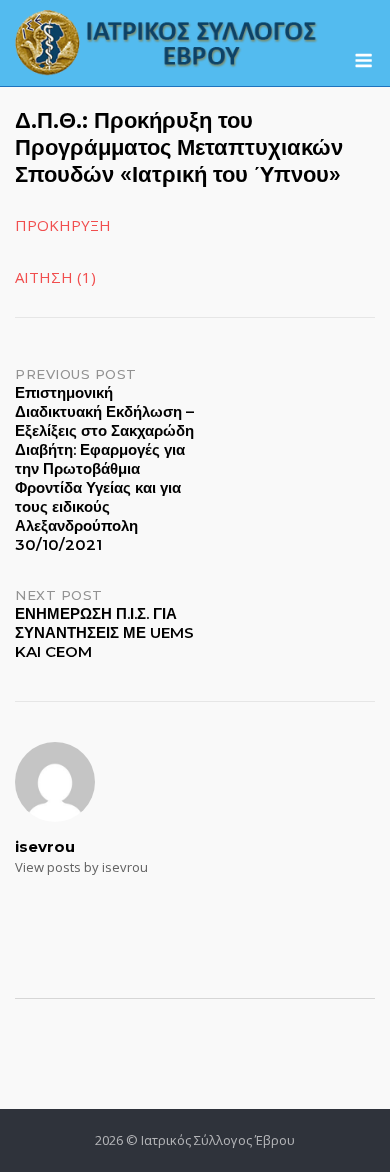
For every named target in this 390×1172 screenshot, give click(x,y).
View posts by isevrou (81, 867)
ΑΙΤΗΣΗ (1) (55, 277)
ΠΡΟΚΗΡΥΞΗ (63, 225)
